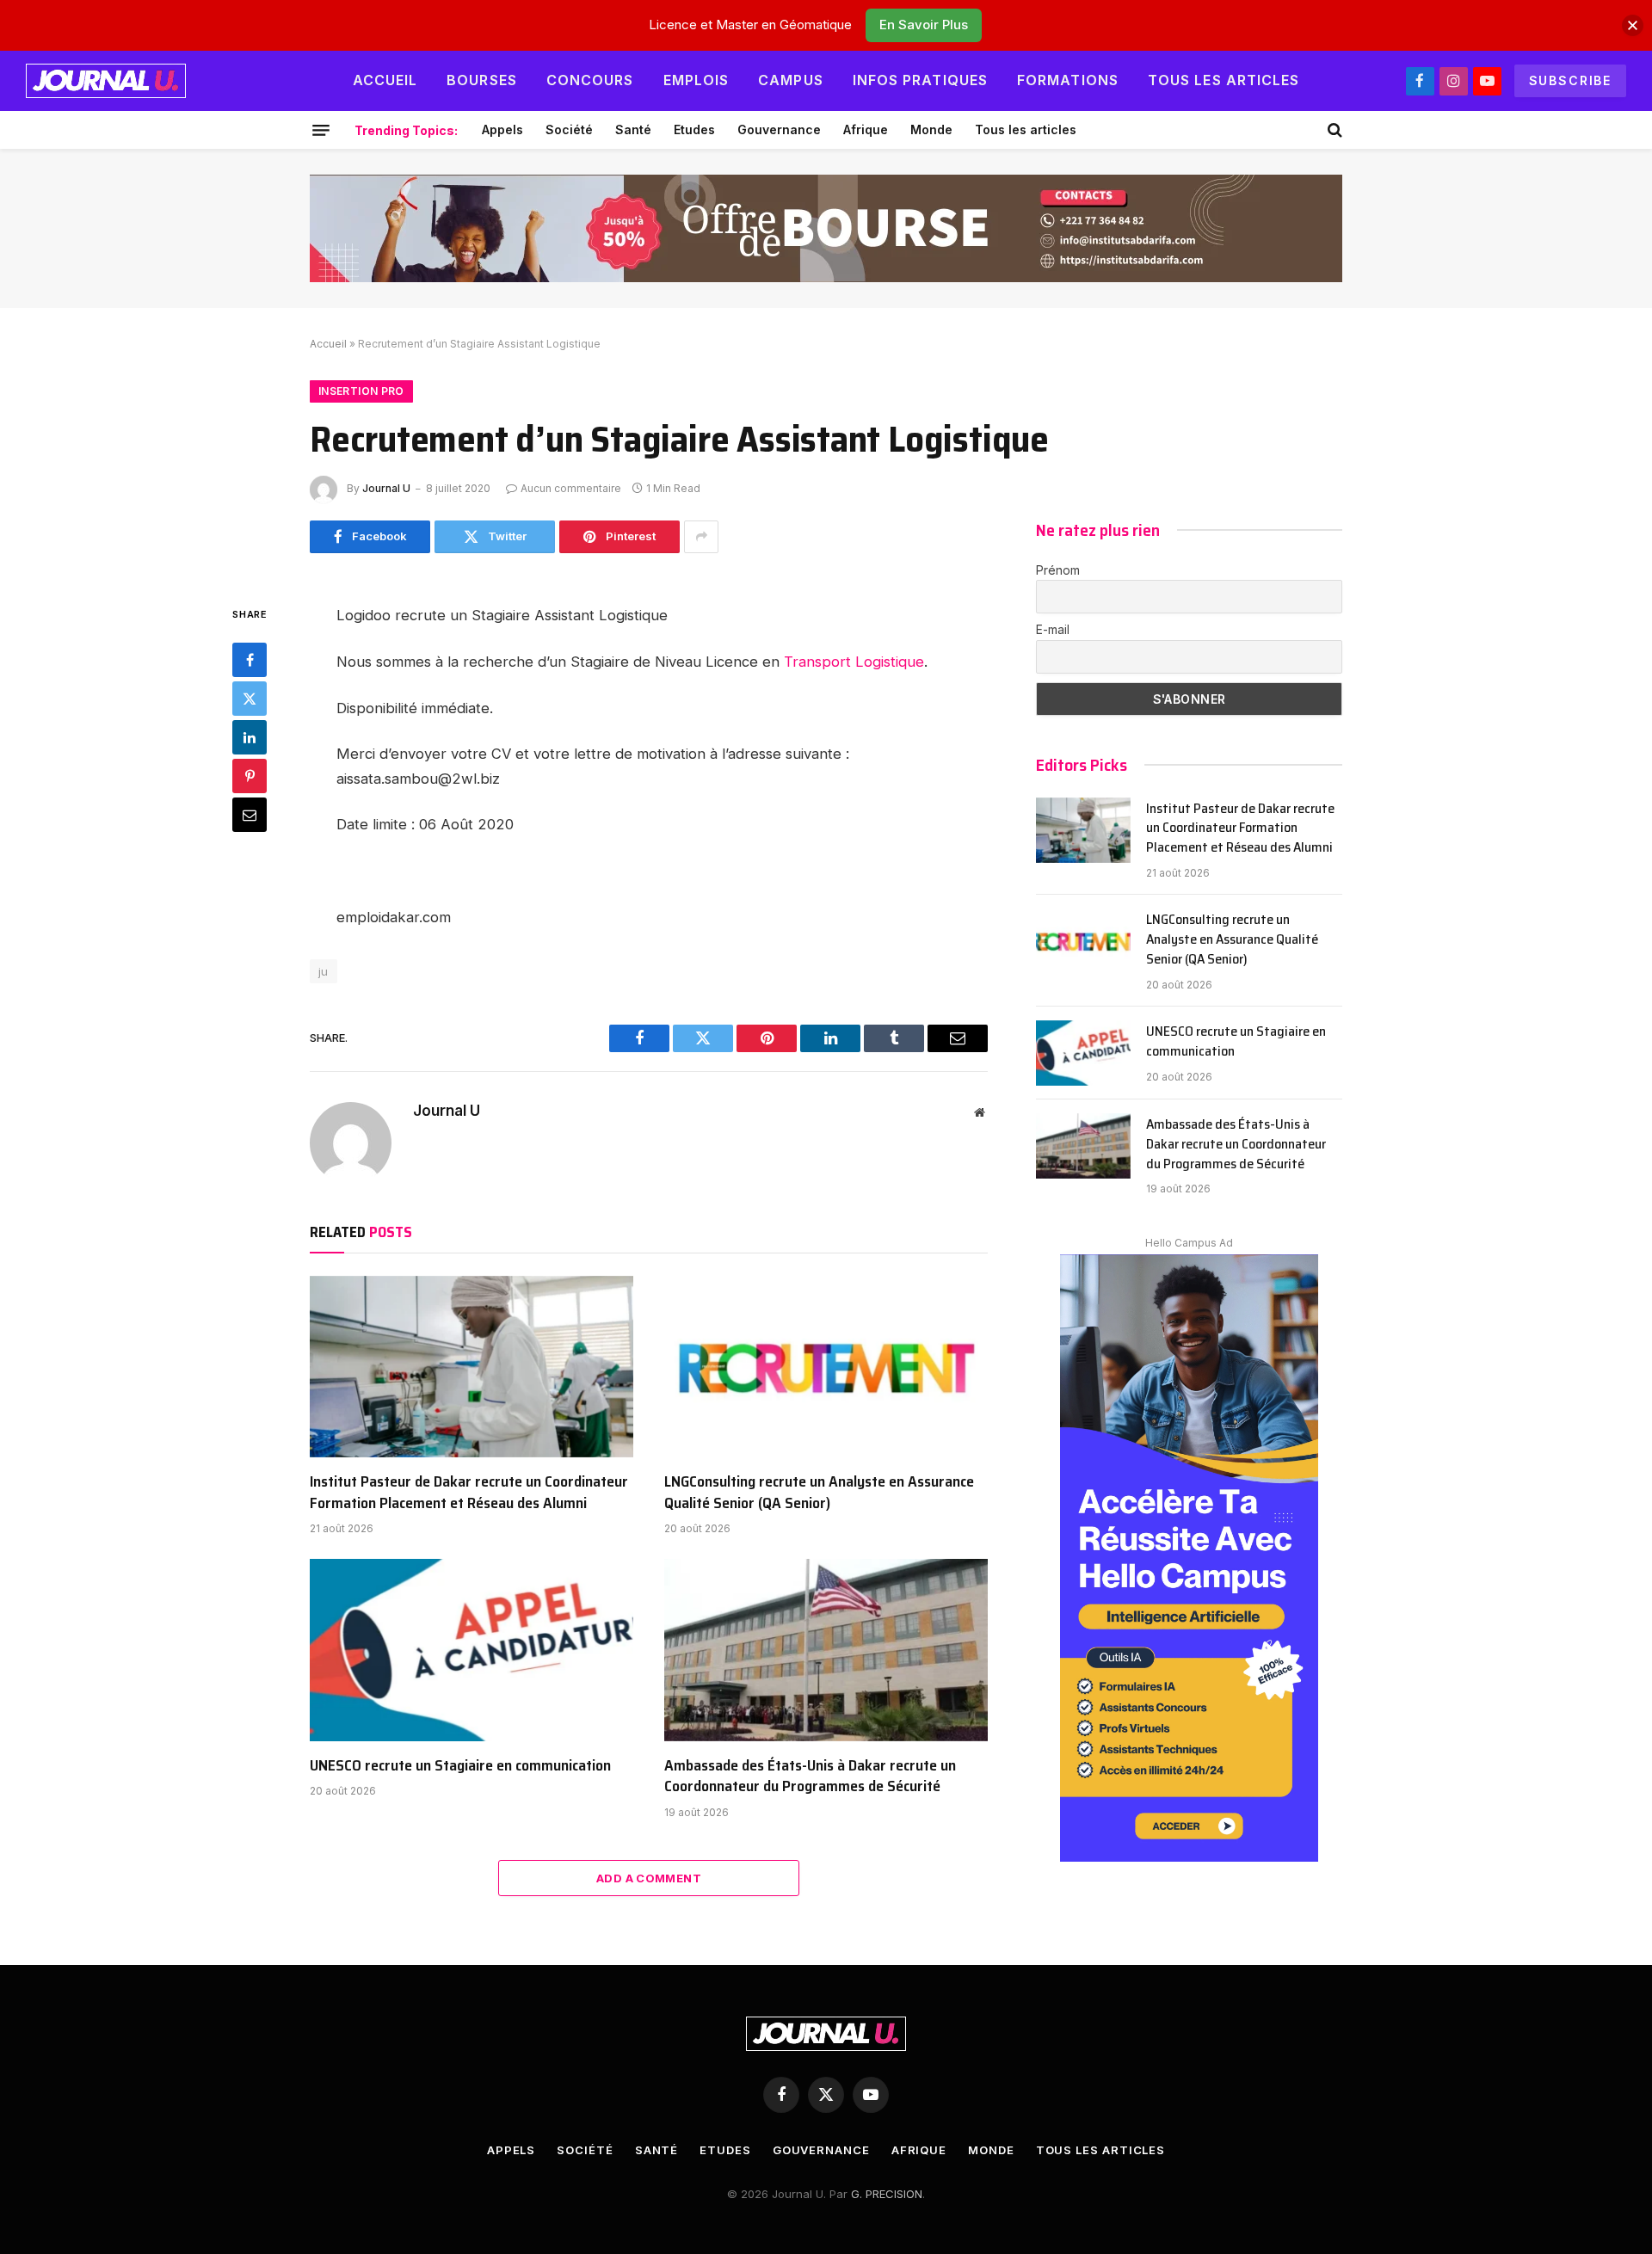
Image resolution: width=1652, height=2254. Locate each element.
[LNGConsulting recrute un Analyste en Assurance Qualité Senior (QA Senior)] (826, 1367)
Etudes (694, 129)
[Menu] (321, 130)
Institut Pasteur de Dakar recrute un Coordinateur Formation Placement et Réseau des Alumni (469, 1492)
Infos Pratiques (920, 80)
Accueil (385, 80)
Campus (791, 80)
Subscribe (1570, 80)
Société (569, 129)
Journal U (386, 488)
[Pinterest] (250, 776)
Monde (931, 129)
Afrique (866, 129)
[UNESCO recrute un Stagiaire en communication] (472, 1650)
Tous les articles (1224, 80)
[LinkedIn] (250, 737)
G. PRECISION (887, 2194)
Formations (1068, 80)
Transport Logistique (854, 662)
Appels (502, 129)
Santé (633, 129)
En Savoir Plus (924, 25)
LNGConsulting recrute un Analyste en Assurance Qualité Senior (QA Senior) (819, 1492)
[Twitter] (250, 699)
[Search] (1333, 130)
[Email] (250, 815)
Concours (590, 80)
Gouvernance (779, 129)
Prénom (1058, 570)
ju (324, 971)
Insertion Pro (361, 391)
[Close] (1633, 25)
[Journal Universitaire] (106, 81)
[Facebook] (250, 660)
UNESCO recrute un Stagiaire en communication (460, 1765)
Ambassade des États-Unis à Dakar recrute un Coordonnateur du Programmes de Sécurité (810, 1776)
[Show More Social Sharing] (701, 537)
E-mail (1053, 629)
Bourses (482, 80)
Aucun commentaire (571, 488)
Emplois (697, 80)
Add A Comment (649, 1878)
